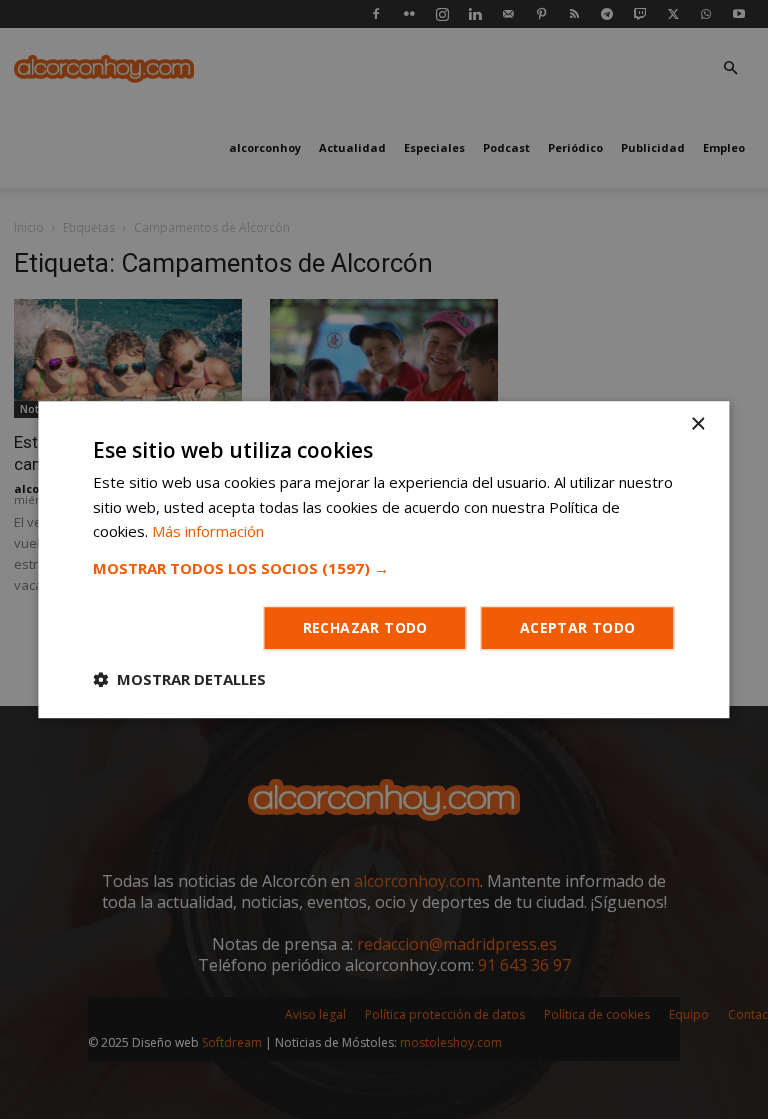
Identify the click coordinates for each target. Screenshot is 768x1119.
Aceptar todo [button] (578, 627)
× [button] (697, 424)
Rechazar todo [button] (365, 627)
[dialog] (384, 559)
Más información (208, 532)
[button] (383, 568)
